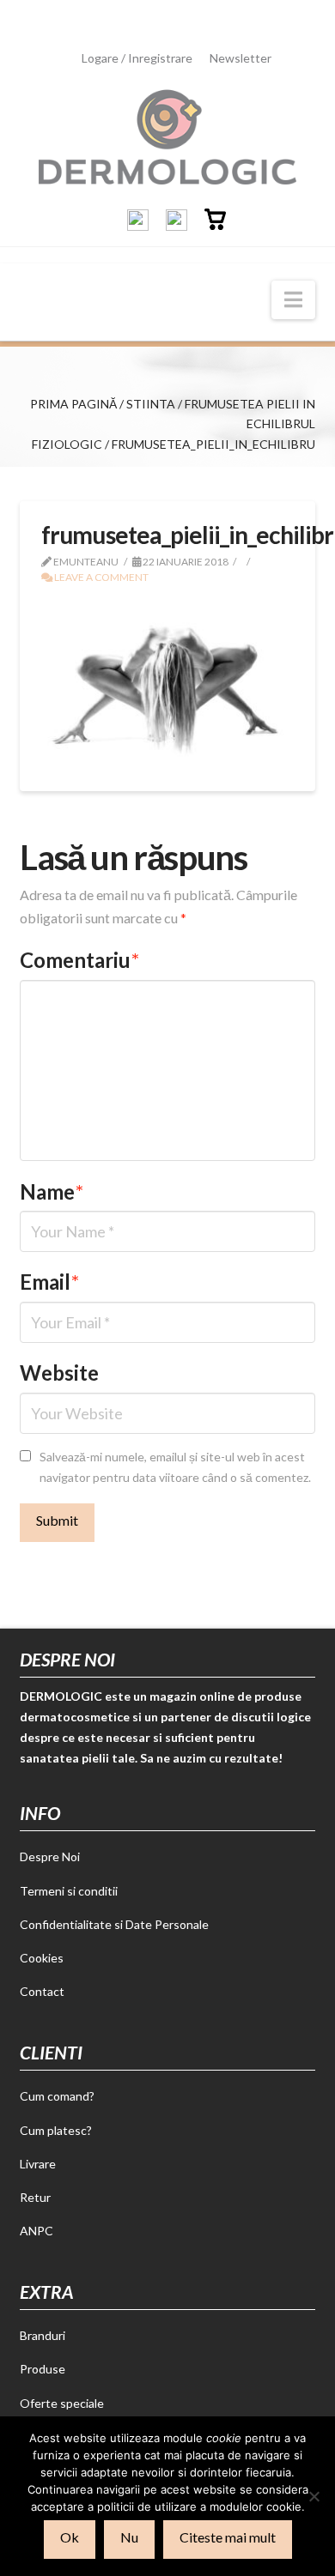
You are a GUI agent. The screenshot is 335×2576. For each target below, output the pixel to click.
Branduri (43, 2335)
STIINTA (151, 404)
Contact (42, 1991)
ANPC (37, 2231)
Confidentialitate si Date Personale (114, 1924)
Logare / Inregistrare (137, 58)
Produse (43, 2369)
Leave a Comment (100, 577)
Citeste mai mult (228, 2537)
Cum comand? (57, 2096)
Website (59, 1373)
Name (52, 1191)
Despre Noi (50, 1856)
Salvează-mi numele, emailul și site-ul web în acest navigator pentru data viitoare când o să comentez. (175, 1467)
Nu (129, 2537)
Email (49, 1282)
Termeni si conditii (69, 1891)
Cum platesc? (56, 2130)
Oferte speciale (62, 2403)
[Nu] (314, 2496)
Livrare (38, 2164)
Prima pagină (73, 404)
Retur (35, 2197)
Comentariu (79, 960)
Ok (70, 2537)
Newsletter (241, 58)
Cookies (42, 1958)
